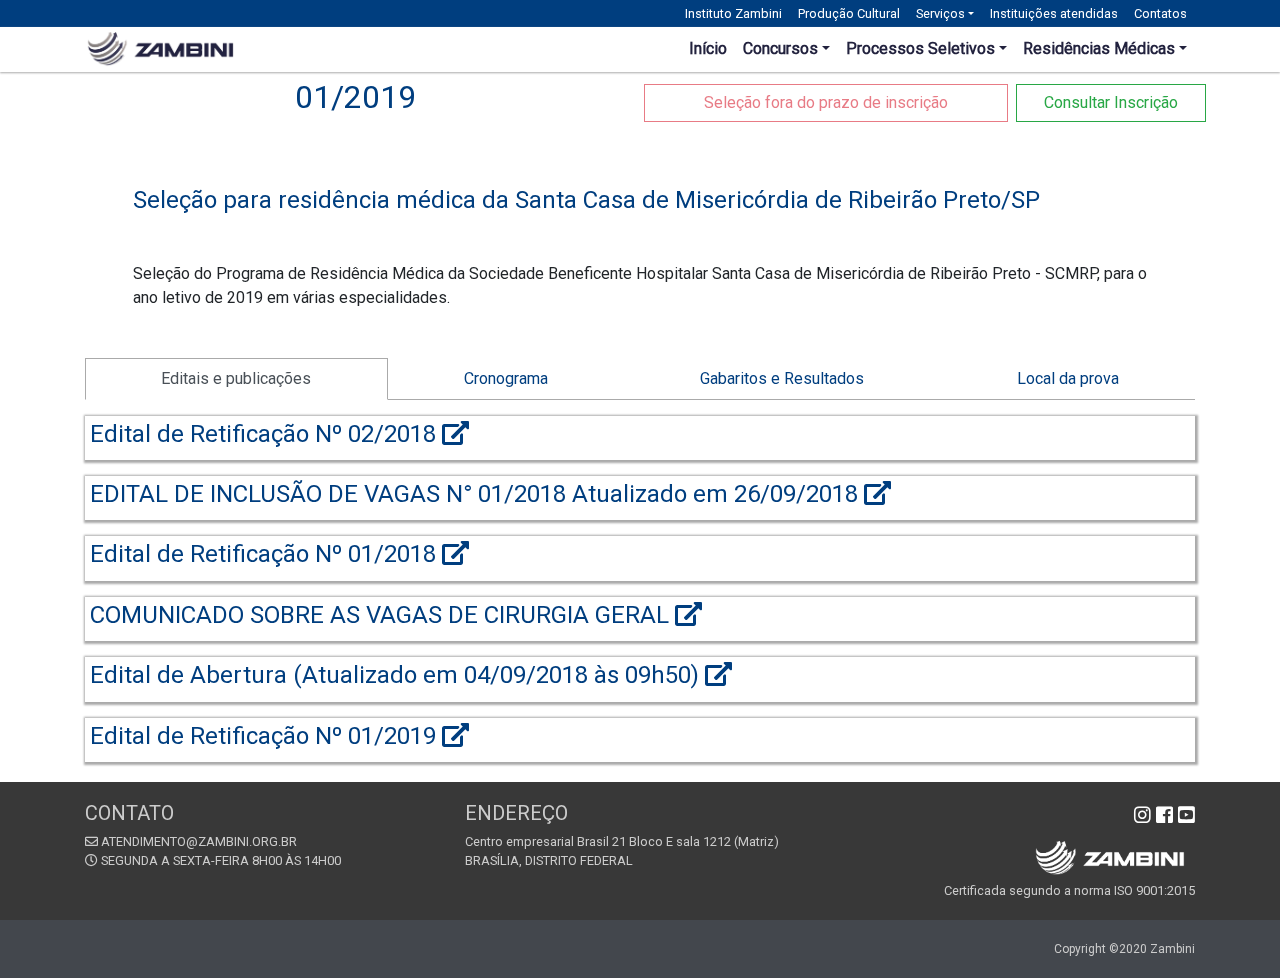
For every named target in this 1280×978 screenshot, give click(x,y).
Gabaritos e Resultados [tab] (782, 378)
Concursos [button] (780, 48)
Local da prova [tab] (1068, 378)
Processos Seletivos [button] (920, 48)
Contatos (1160, 13)
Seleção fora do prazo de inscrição (826, 102)
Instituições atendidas (1054, 13)
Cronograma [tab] (506, 378)
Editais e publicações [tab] (236, 378)
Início (708, 48)
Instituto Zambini (733, 13)
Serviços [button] (940, 13)
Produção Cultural (849, 13)
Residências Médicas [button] (1099, 48)
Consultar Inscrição (1111, 102)
